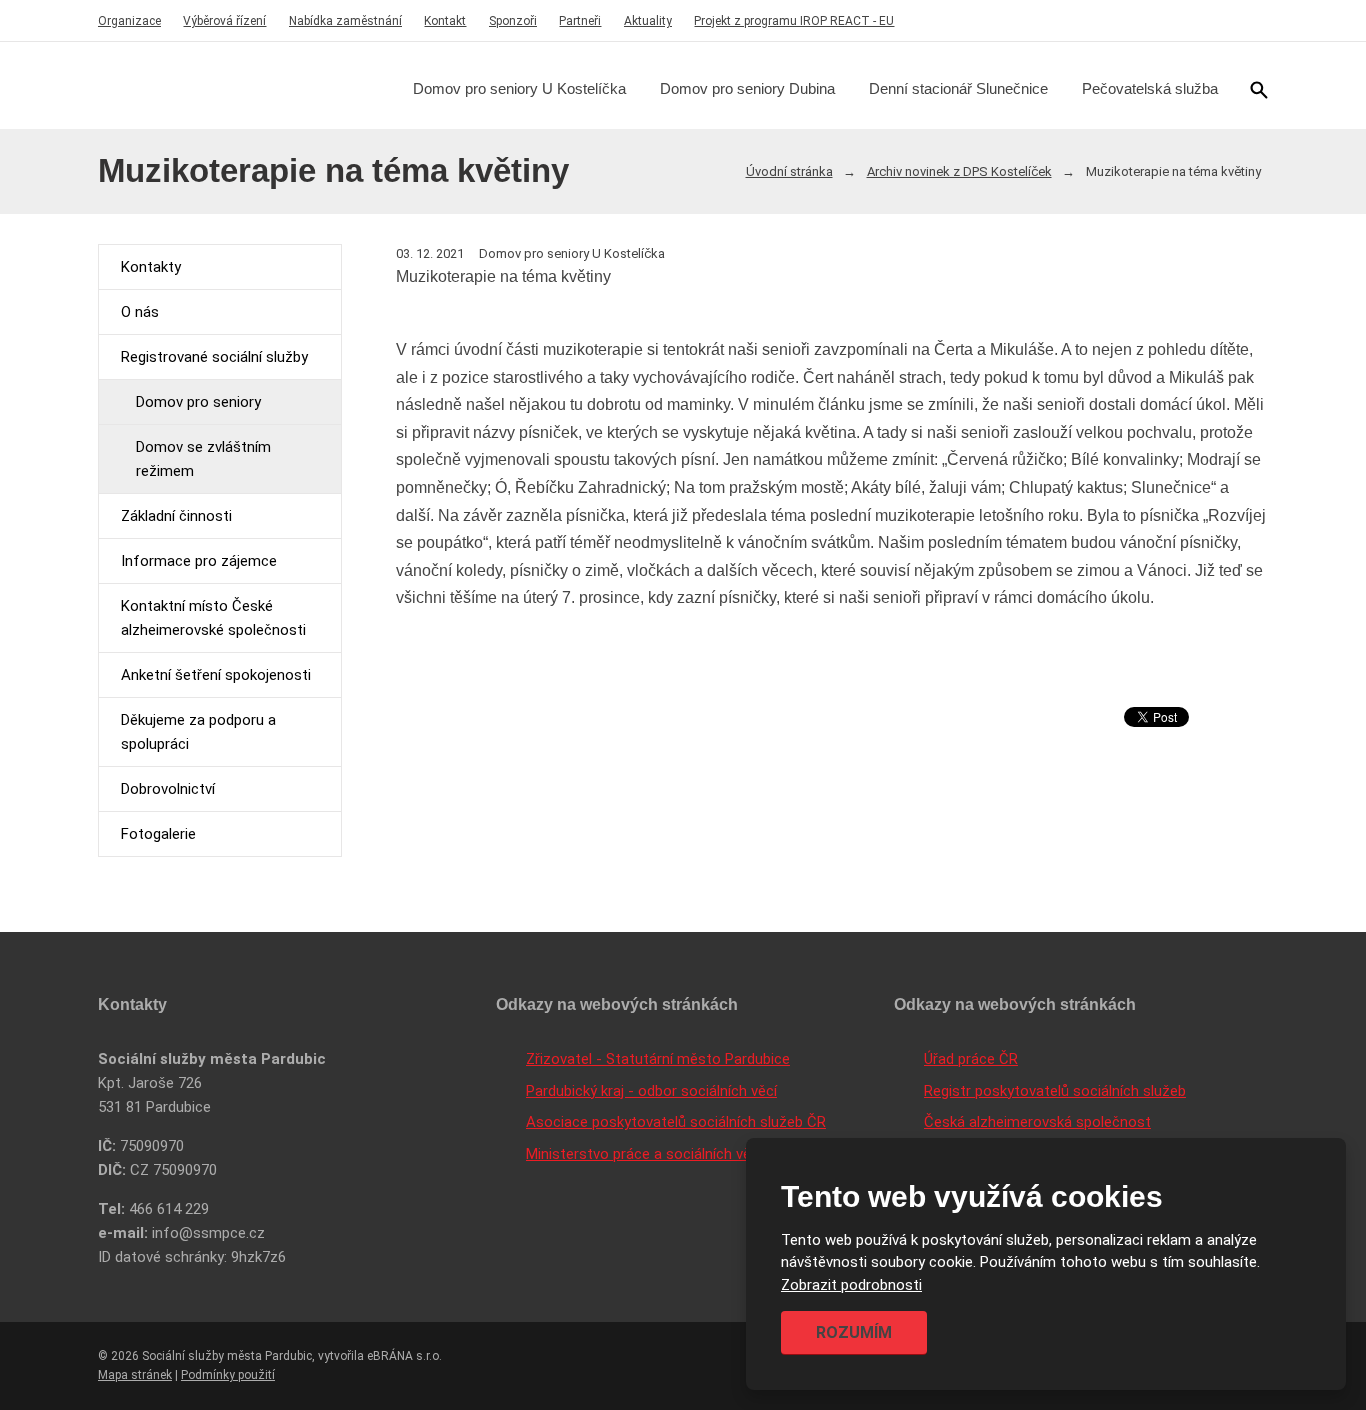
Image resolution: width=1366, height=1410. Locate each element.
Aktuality (648, 21)
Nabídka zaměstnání (345, 21)
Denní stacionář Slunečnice (958, 88)
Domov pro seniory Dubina (747, 88)
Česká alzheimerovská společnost (1037, 1122)
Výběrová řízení (224, 21)
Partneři (580, 21)
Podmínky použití (228, 1375)
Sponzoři (513, 21)
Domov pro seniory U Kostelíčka (519, 88)
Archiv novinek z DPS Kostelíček (959, 171)
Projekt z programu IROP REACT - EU (794, 21)
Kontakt (445, 21)
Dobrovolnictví (168, 789)
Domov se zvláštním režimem (203, 459)
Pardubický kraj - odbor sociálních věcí (651, 1091)
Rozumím (854, 1332)
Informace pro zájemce (199, 561)
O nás (140, 312)
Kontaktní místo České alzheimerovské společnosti (213, 618)
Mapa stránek (135, 1375)
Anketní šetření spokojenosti (216, 675)
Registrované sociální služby (214, 357)
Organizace (129, 21)
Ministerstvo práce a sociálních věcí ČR (655, 1154)
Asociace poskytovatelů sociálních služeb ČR (676, 1122)
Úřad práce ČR (971, 1059)
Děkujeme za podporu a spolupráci (198, 732)
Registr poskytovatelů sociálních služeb (1055, 1091)
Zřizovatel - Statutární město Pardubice (658, 1059)
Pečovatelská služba (1150, 88)
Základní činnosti (176, 516)
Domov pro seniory (198, 402)
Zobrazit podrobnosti (851, 1285)
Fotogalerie (158, 834)
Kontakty (151, 267)
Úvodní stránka (789, 171)
